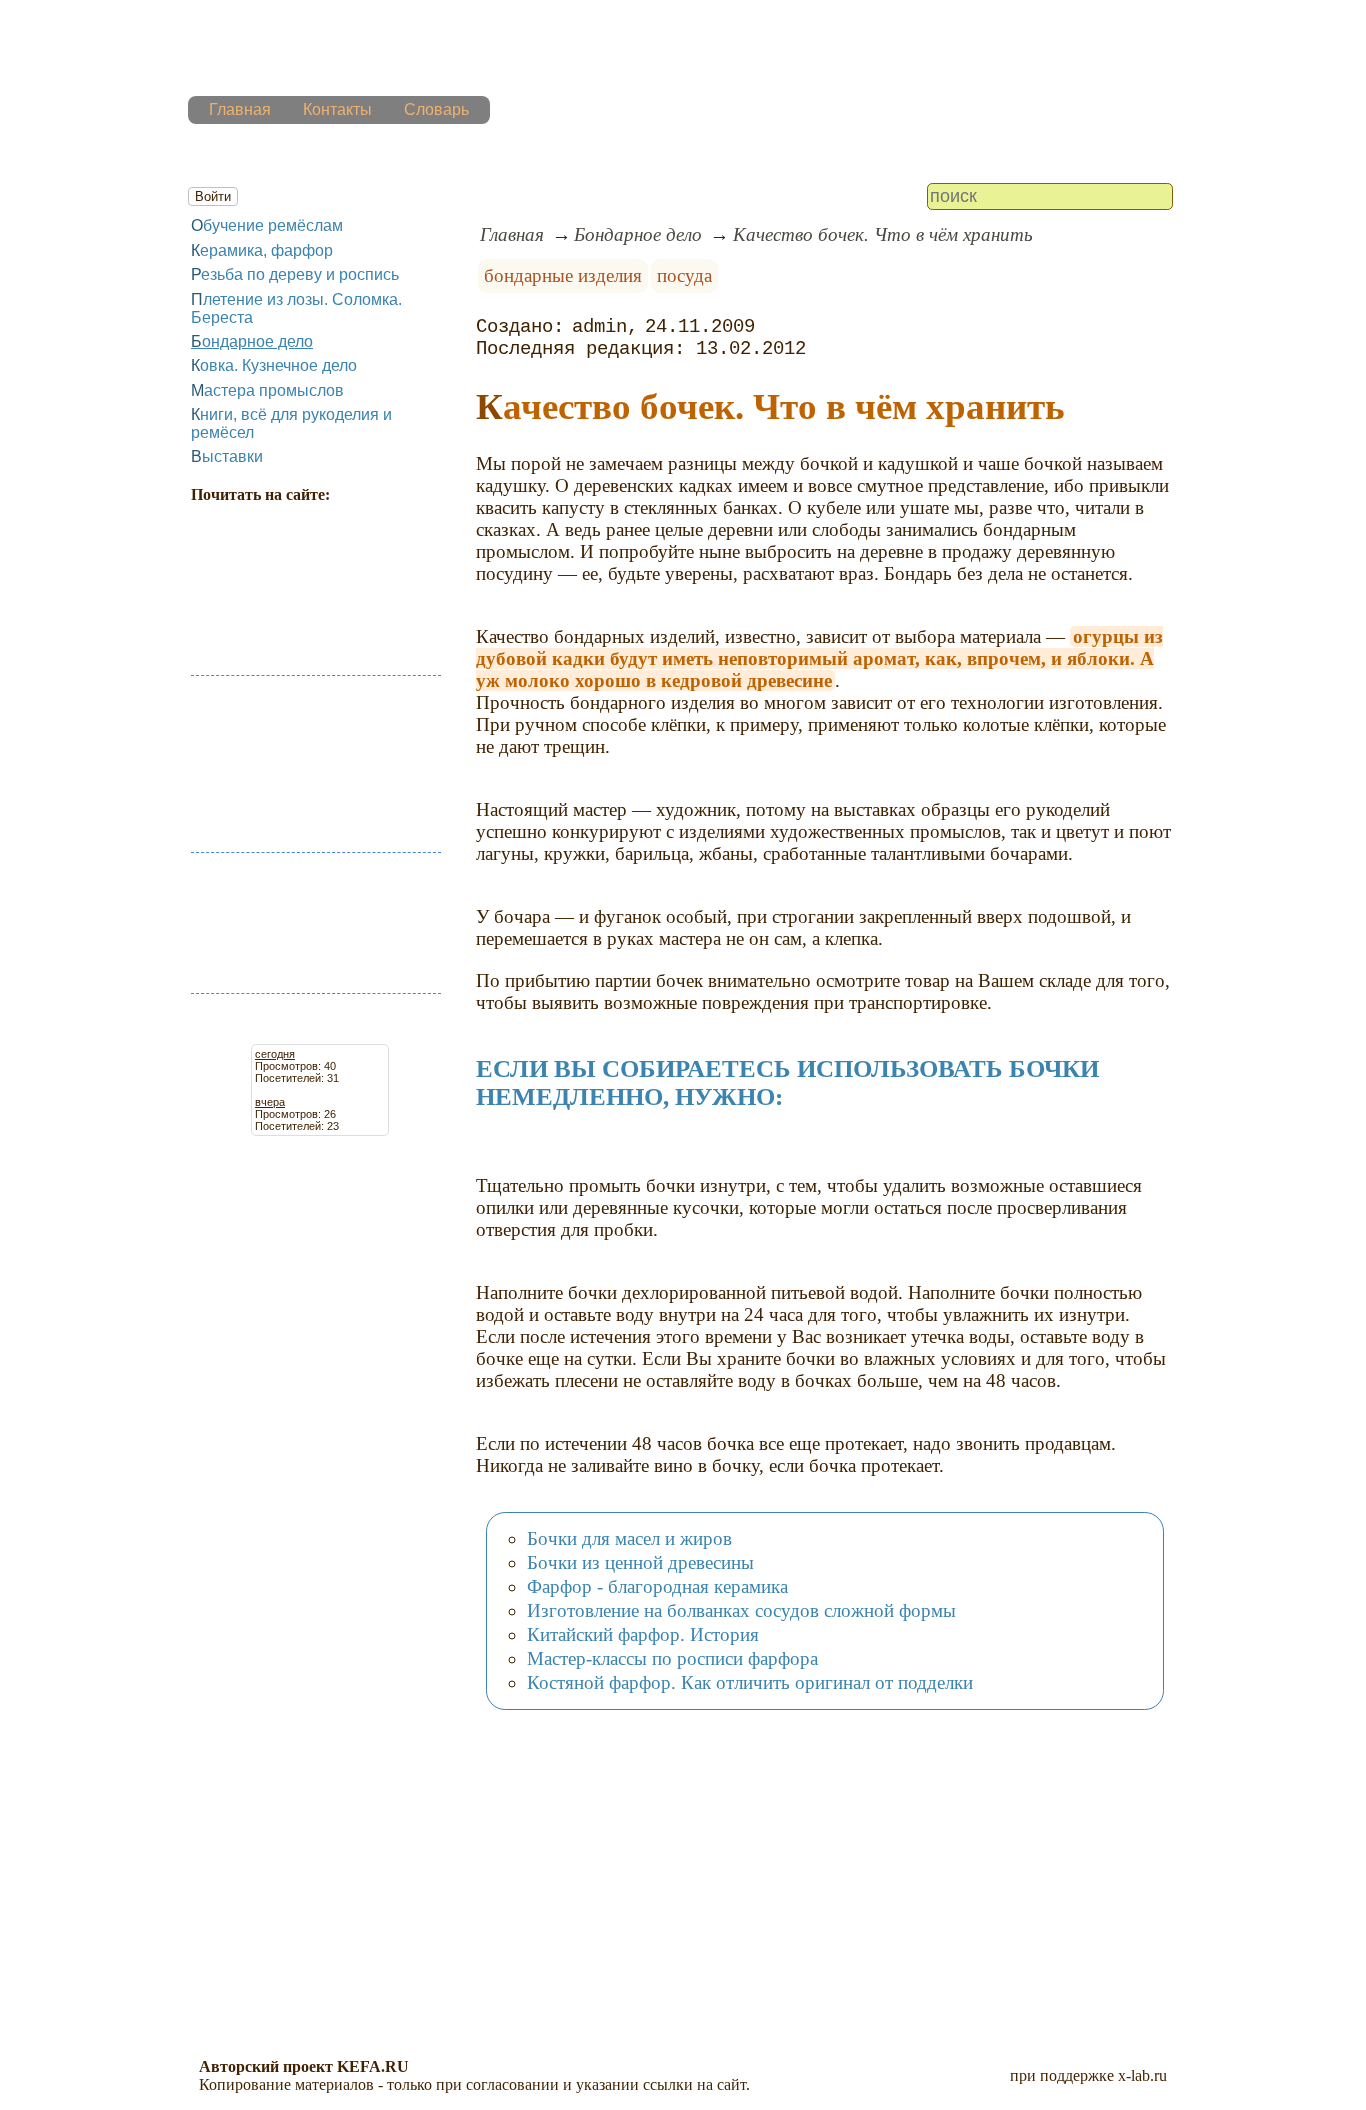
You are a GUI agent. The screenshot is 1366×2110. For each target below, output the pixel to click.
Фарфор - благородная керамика (657, 1586)
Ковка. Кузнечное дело (274, 365)
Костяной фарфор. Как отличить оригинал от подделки (750, 1682)
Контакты (337, 109)
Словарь (436, 109)
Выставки (227, 456)
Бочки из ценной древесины (640, 1562)
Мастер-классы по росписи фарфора (672, 1658)
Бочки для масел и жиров (629, 1538)
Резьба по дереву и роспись (295, 274)
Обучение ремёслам (267, 225)
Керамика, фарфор (262, 250)
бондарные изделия (563, 275)
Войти (213, 196)
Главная (240, 109)
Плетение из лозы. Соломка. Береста (296, 308)
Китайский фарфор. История (643, 1634)
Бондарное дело (252, 341)
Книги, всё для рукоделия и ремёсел (291, 423)
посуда (684, 275)
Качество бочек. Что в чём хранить (883, 234)
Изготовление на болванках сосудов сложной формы (741, 1610)
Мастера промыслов (267, 390)
